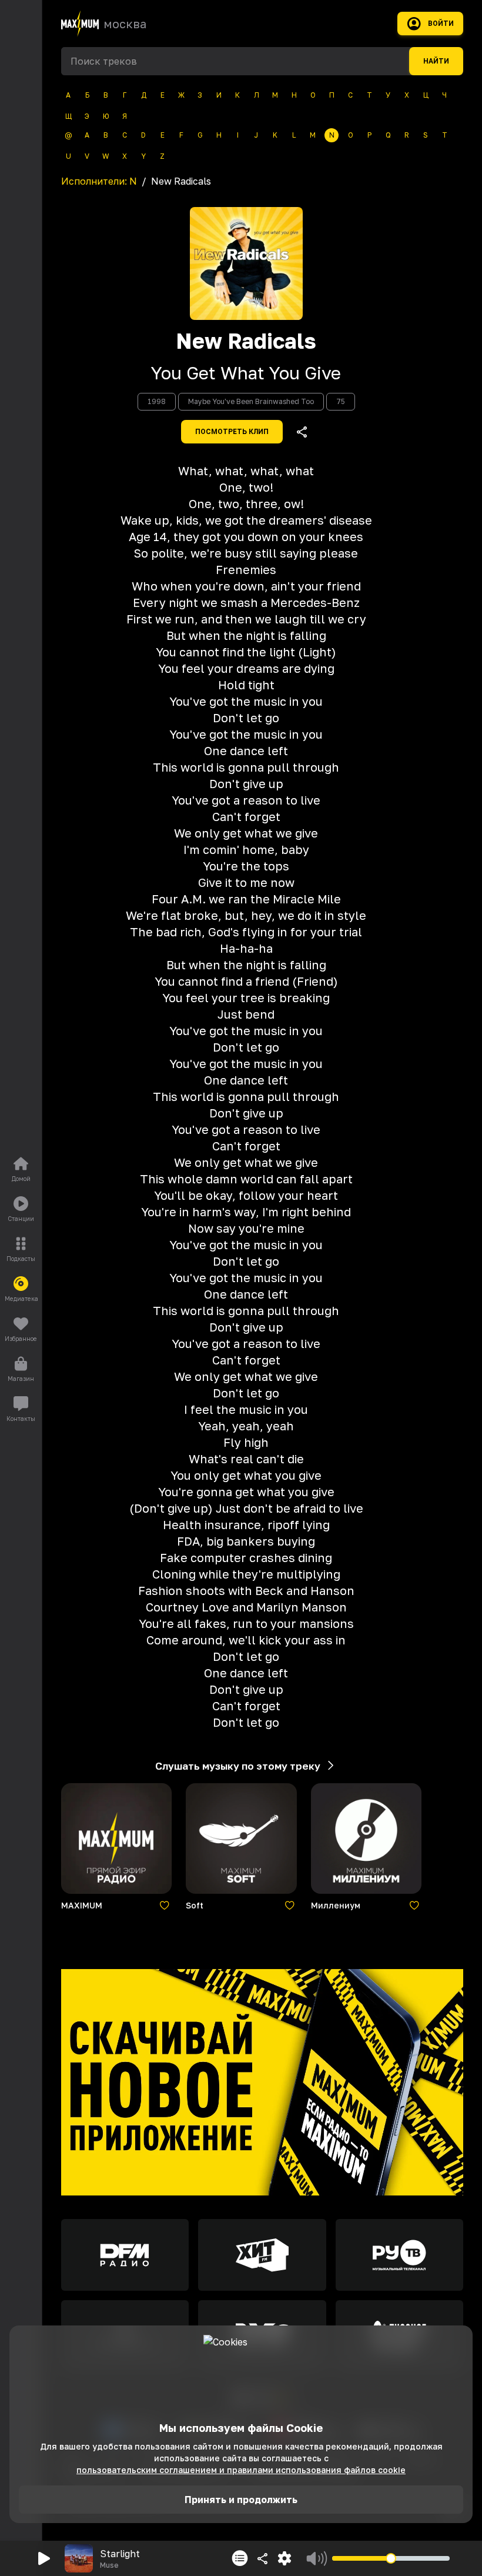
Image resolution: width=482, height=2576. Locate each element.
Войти (441, 24)
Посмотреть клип (232, 432)
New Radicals (246, 341)
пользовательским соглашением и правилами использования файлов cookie (241, 2470)
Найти (436, 61)
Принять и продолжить (241, 2500)
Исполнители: (99, 181)
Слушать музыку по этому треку (238, 1766)
